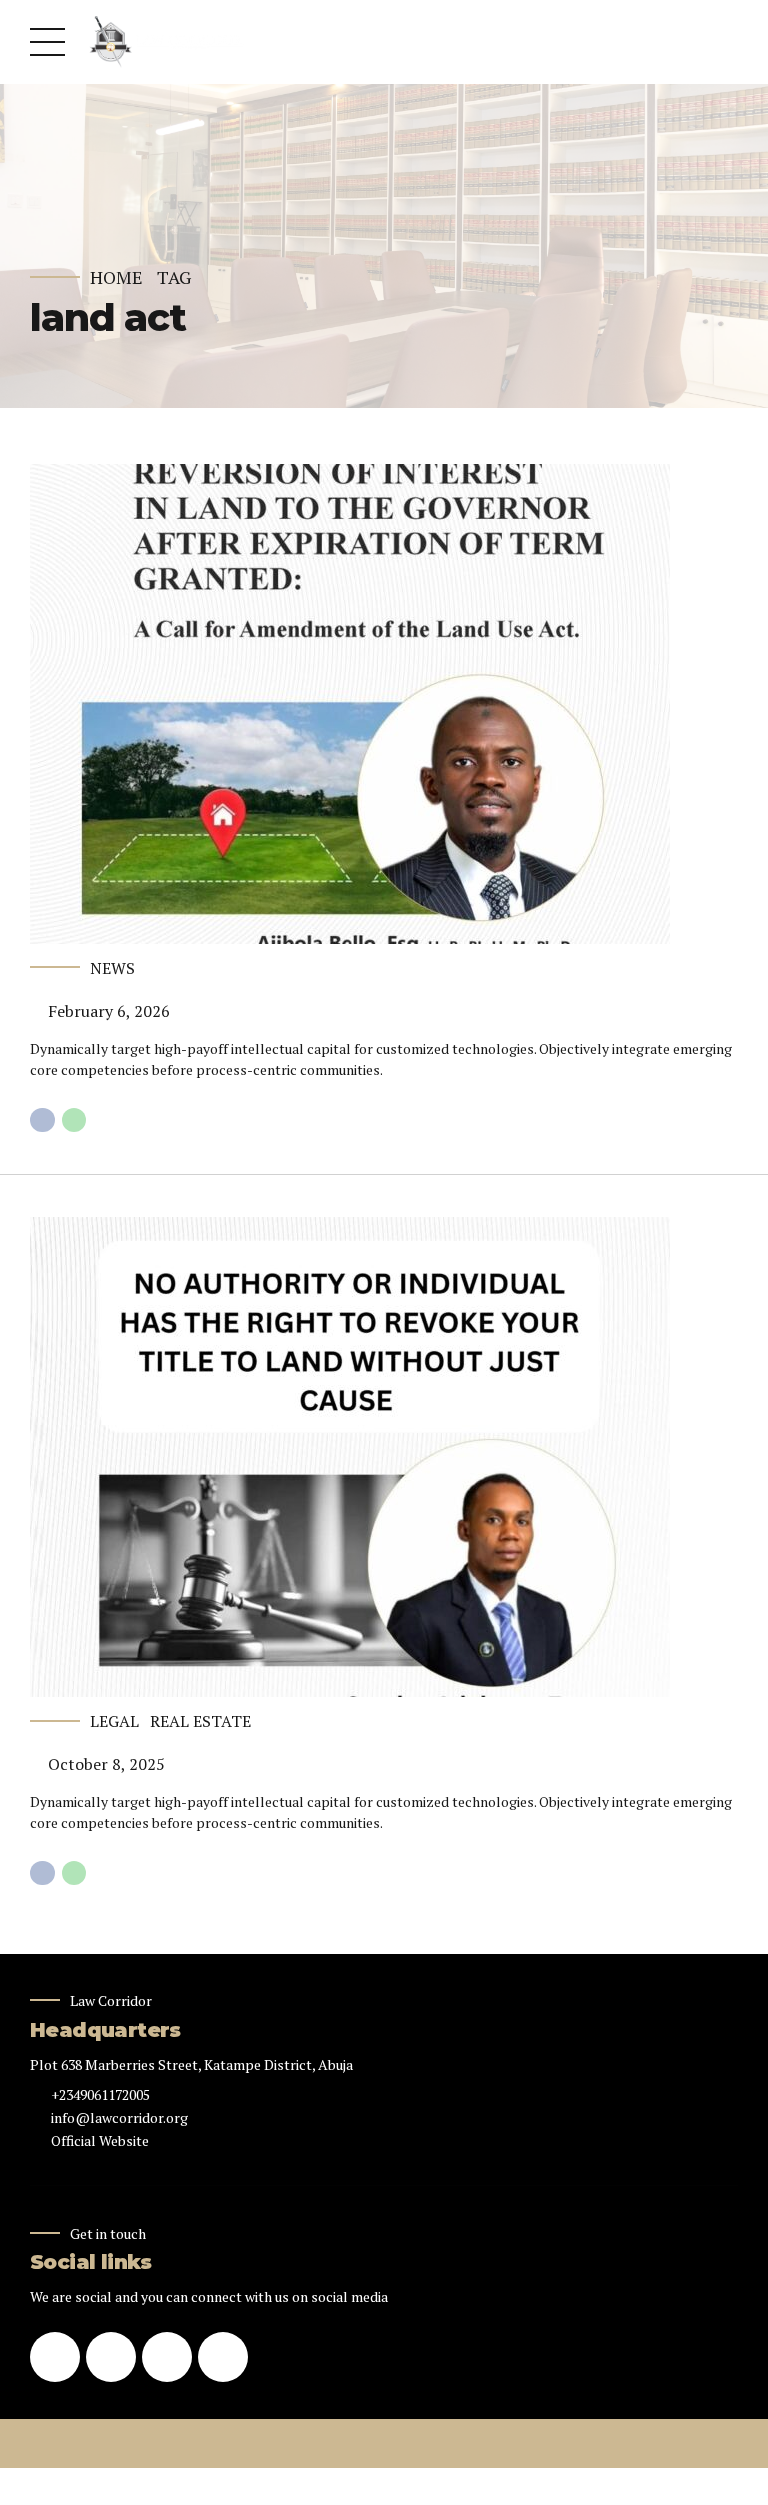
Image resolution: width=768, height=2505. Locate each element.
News (112, 968)
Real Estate (200, 1721)
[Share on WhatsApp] (74, 1120)
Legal (114, 1721)
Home (116, 277)
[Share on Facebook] (42, 1120)
